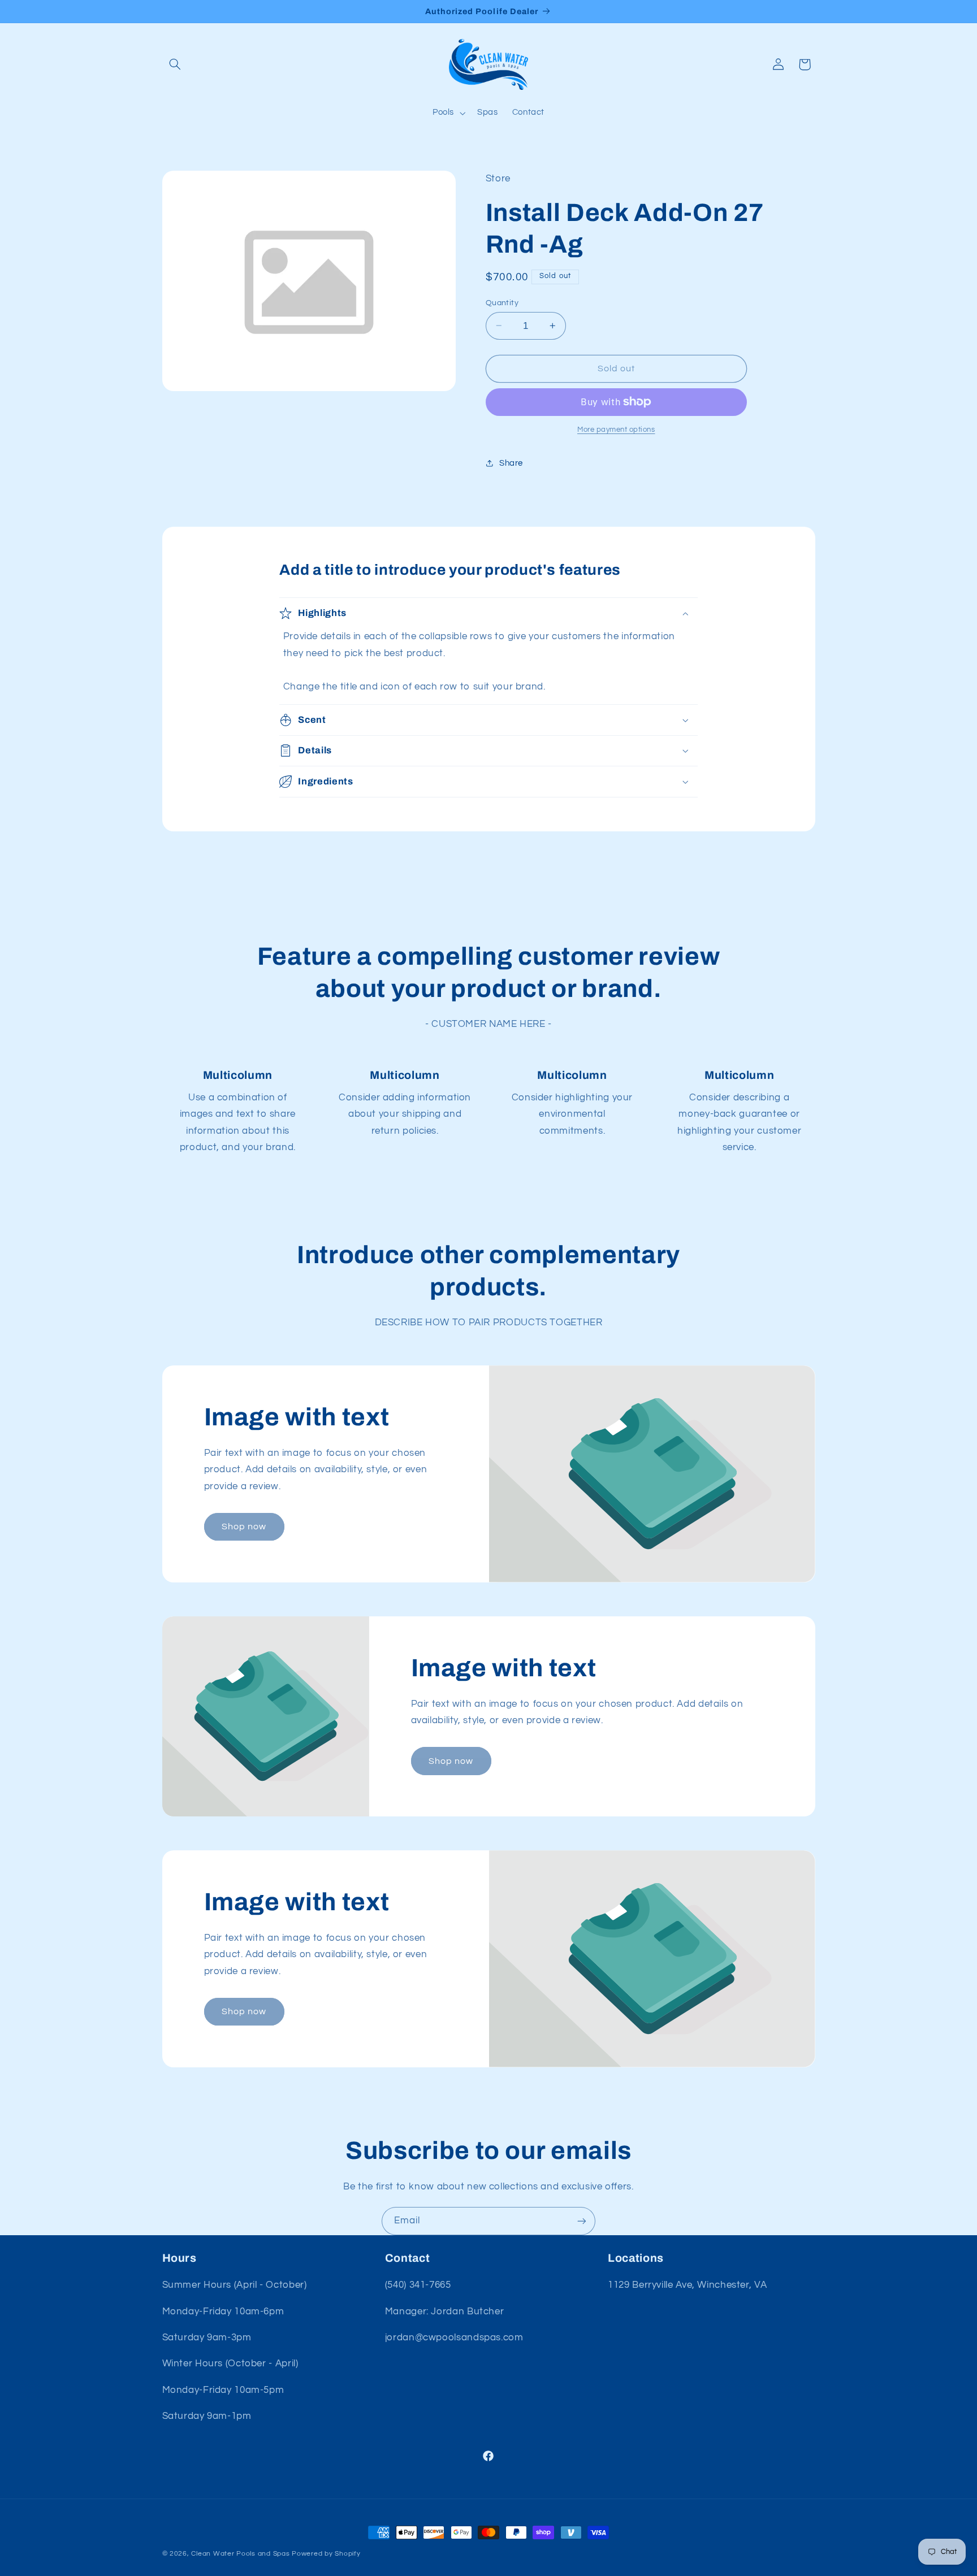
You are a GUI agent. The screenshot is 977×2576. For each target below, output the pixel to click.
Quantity (502, 302)
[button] (175, 64)
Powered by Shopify (326, 2554)
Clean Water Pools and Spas (240, 2554)
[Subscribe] (582, 2221)
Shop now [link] (244, 1526)
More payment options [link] (616, 430)
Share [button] (511, 463)
